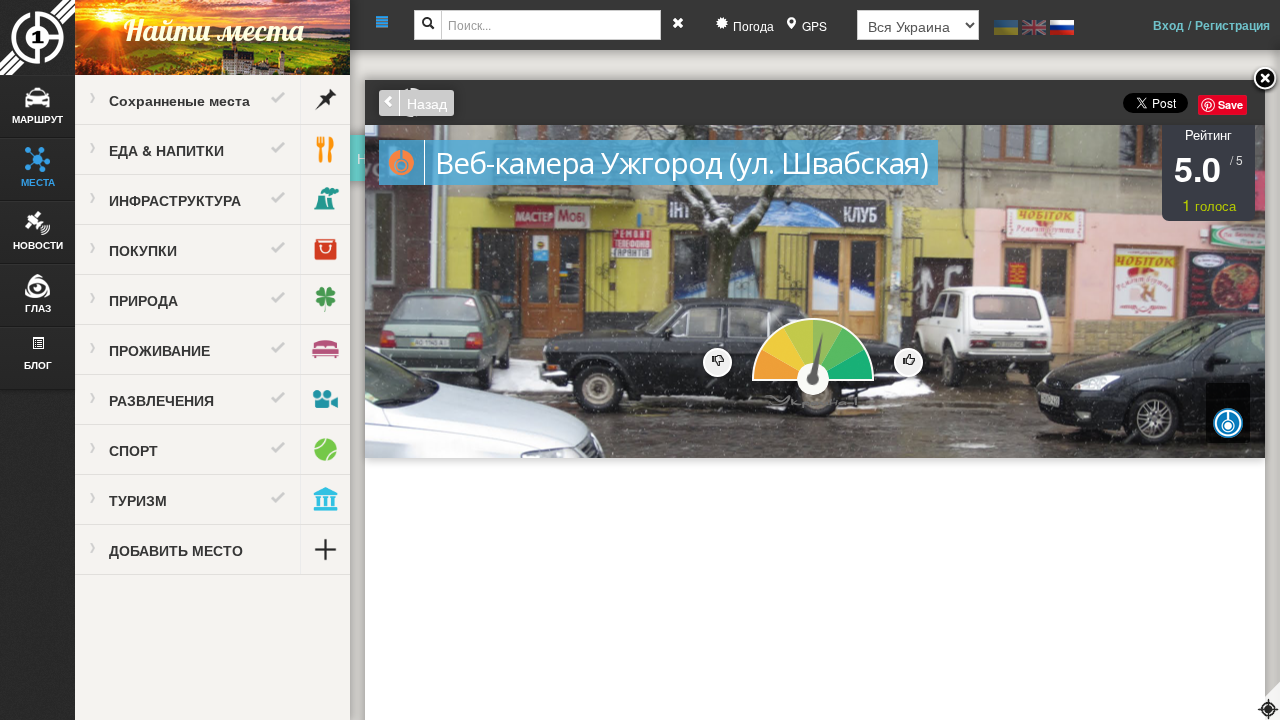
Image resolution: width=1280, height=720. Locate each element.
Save (1230, 104)
